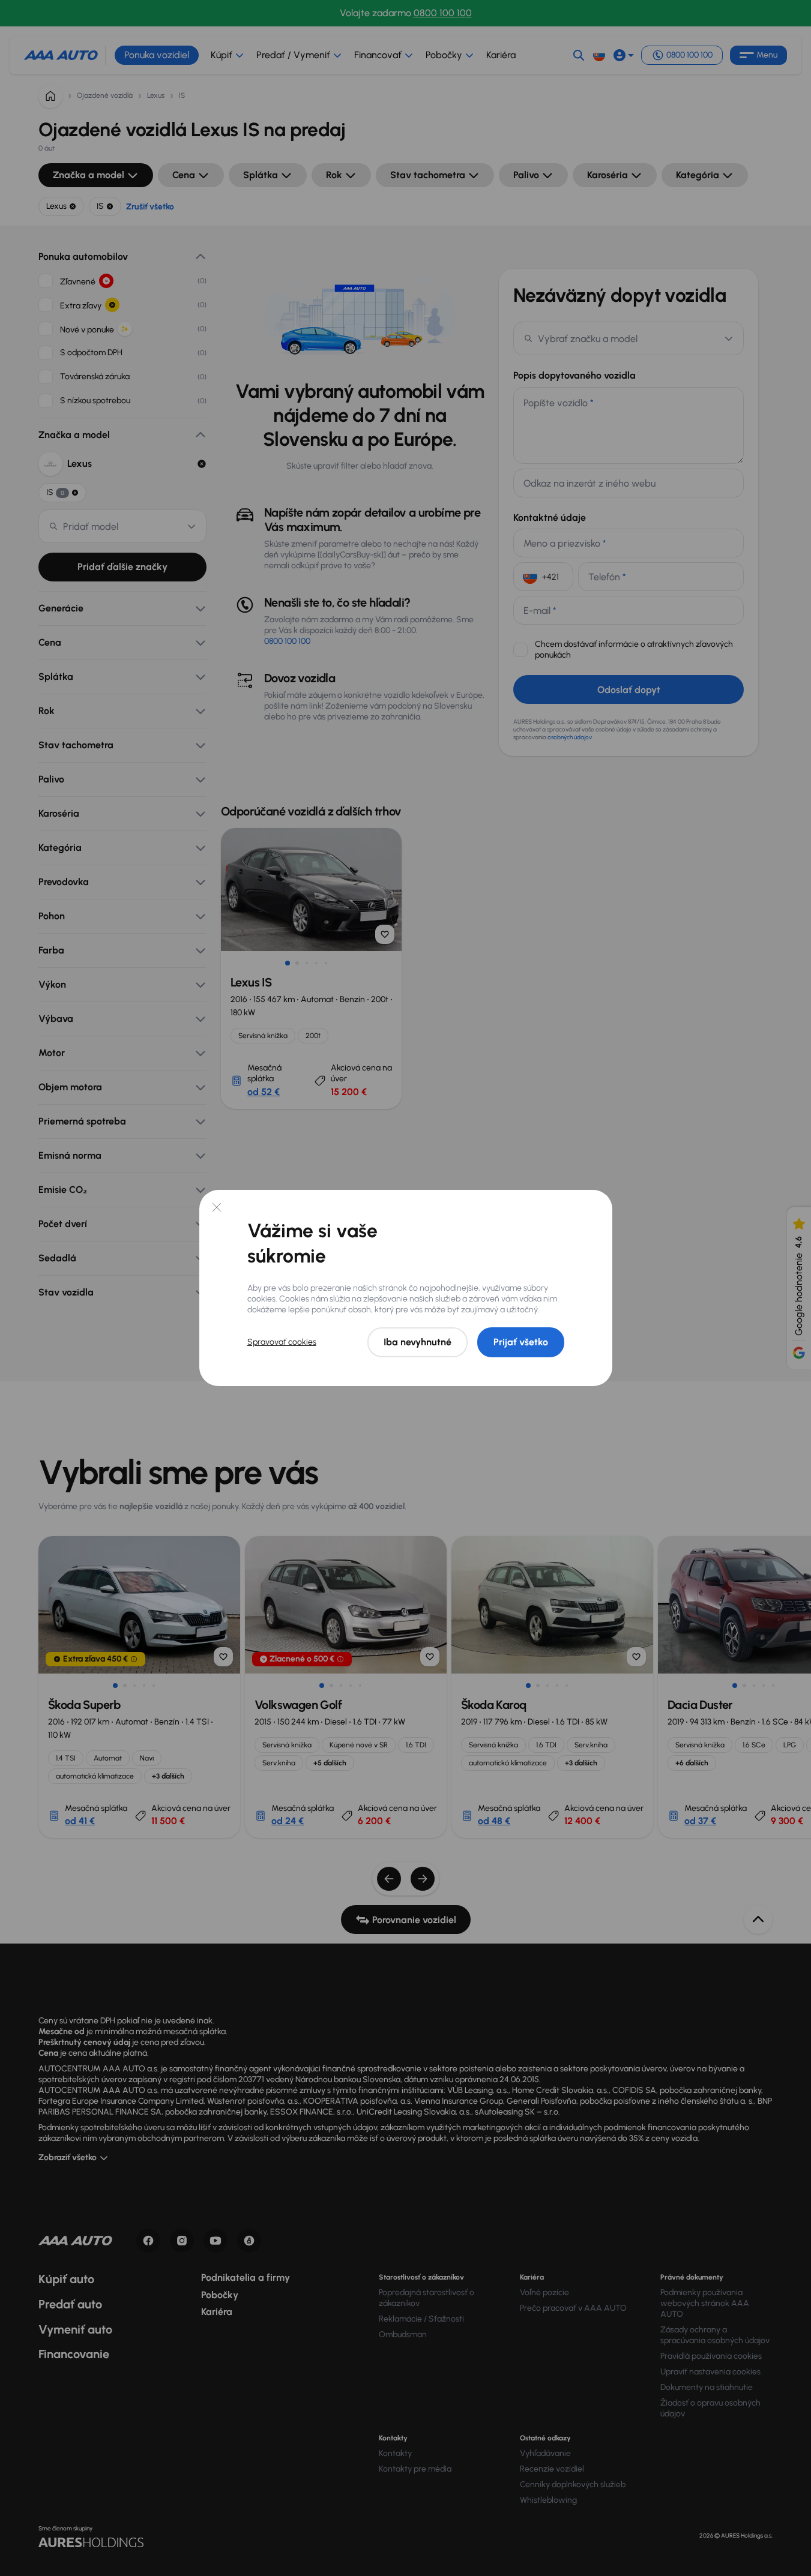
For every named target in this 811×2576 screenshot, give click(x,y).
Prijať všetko (521, 1342)
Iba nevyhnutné (418, 1342)
